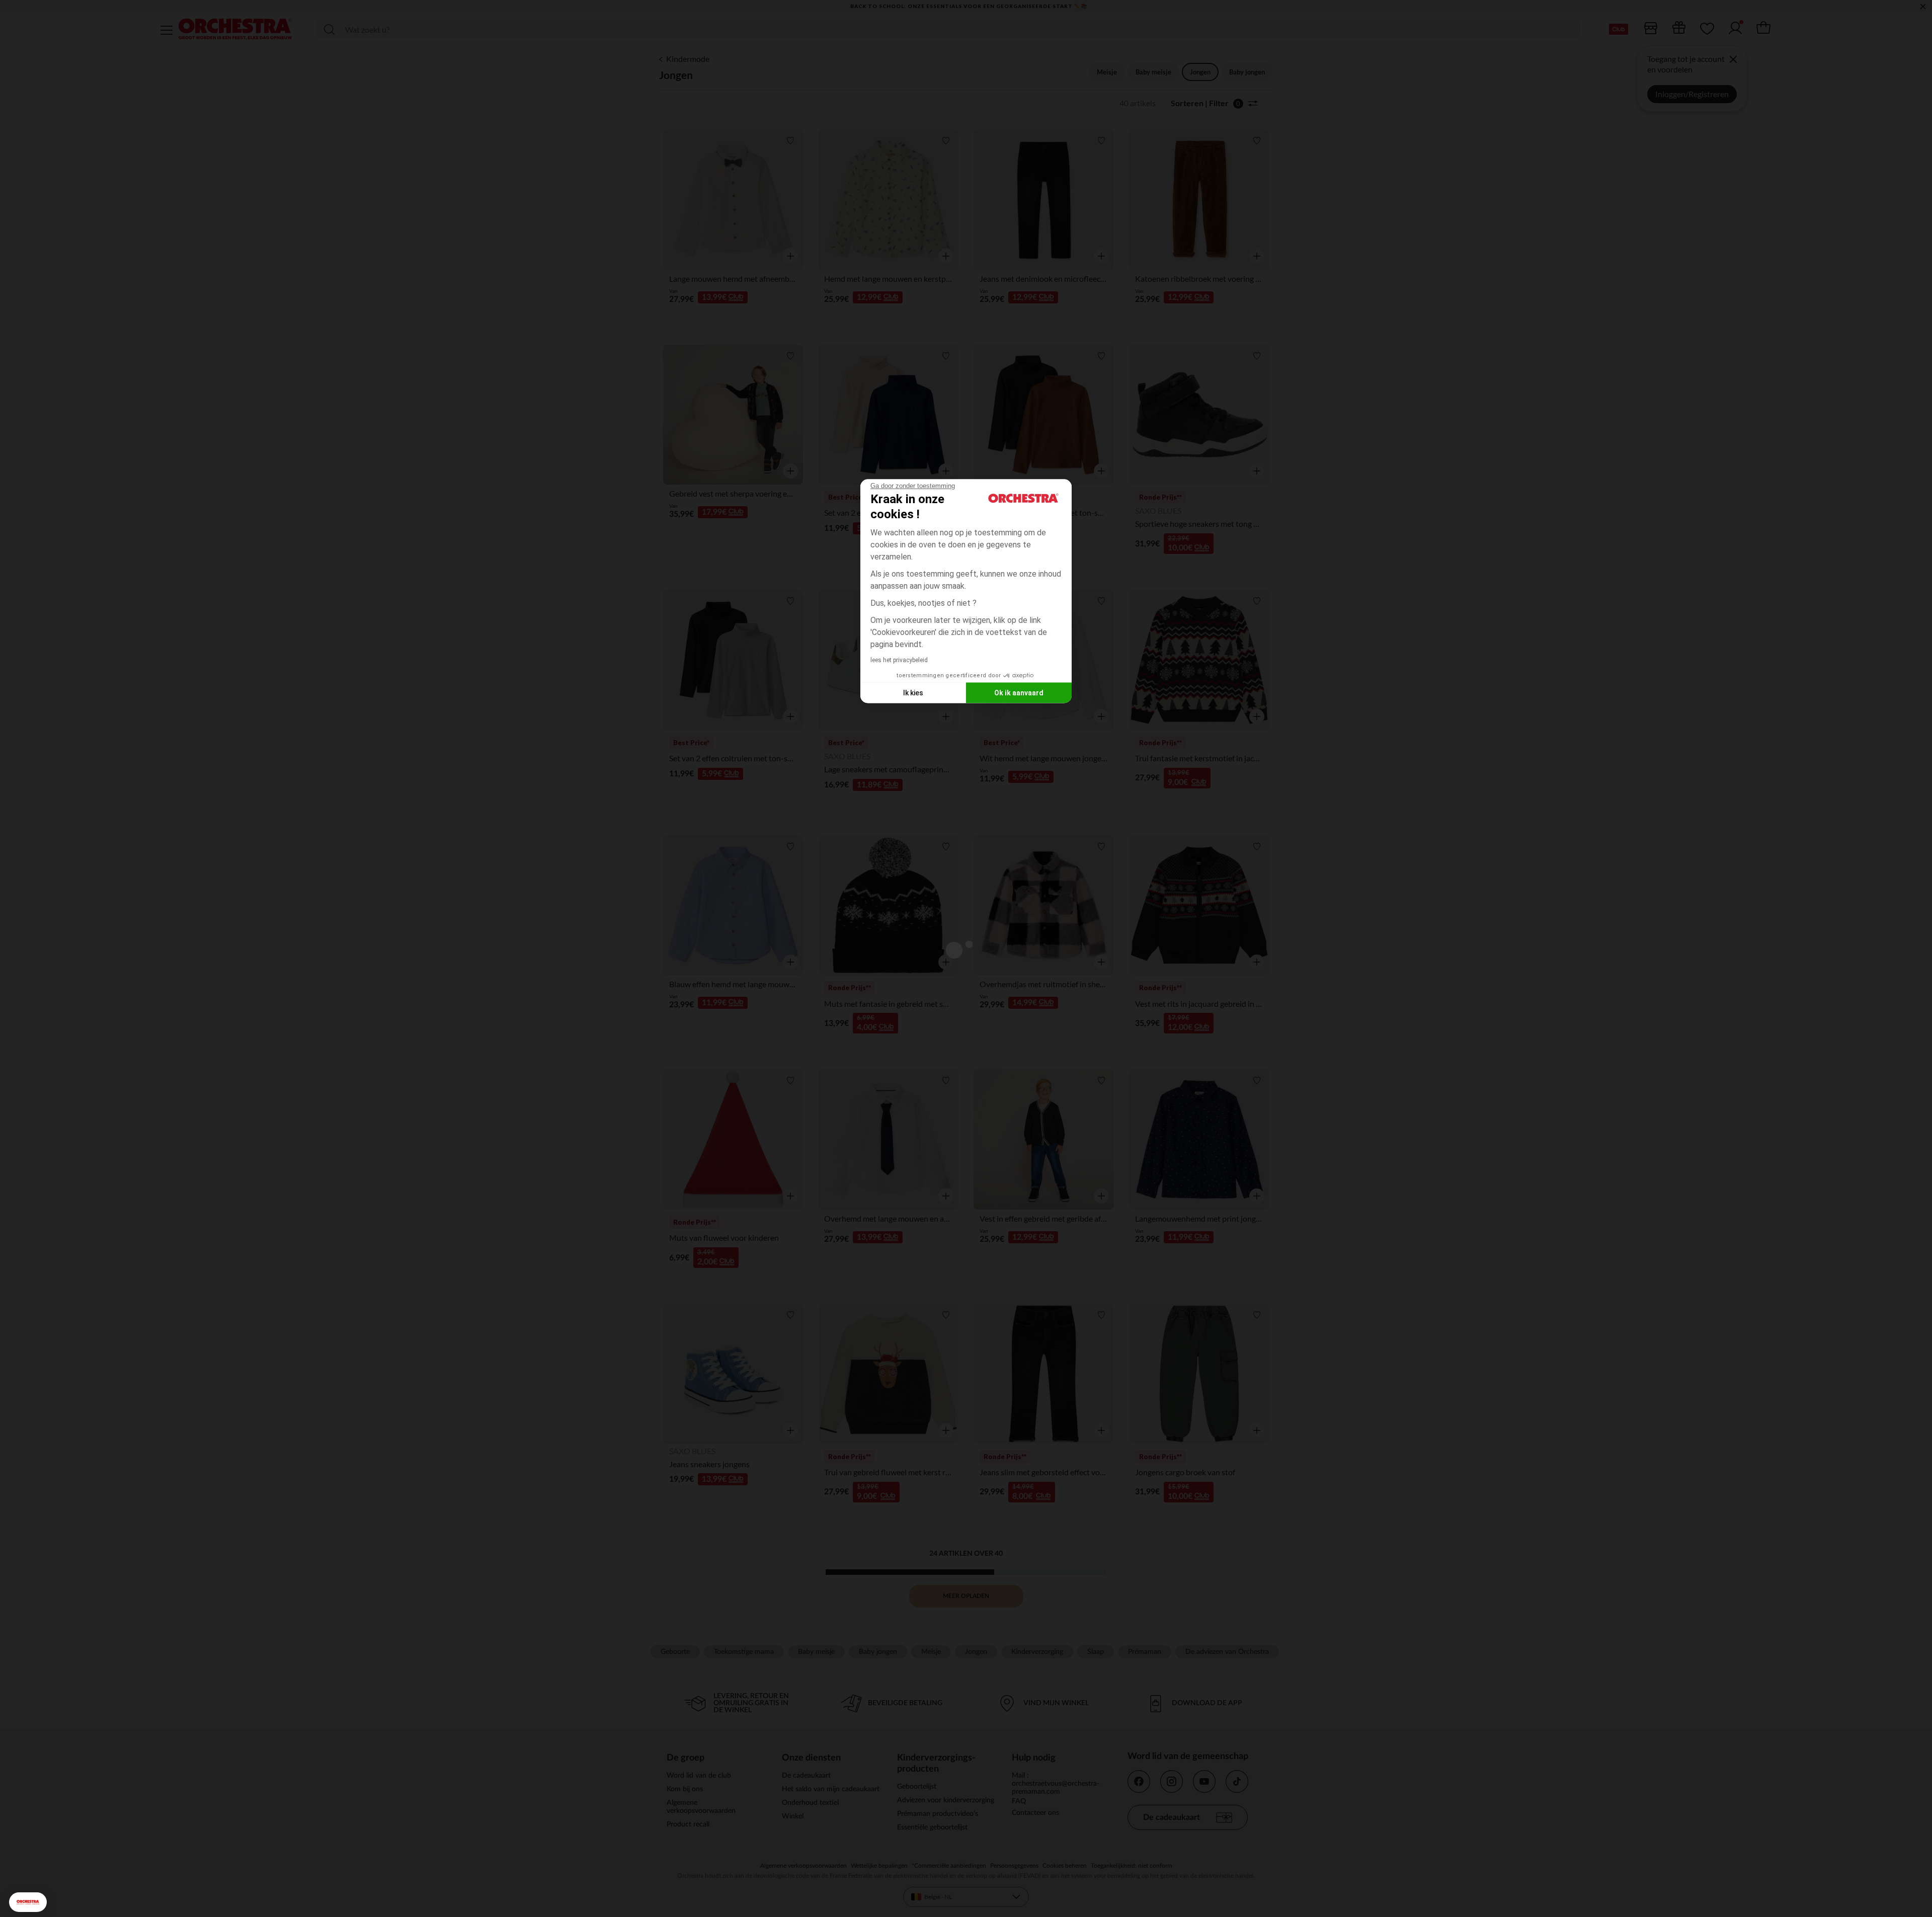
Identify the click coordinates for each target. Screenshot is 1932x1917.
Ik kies (913, 692)
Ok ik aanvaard (1019, 692)
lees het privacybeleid (899, 660)
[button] (28, 1902)
